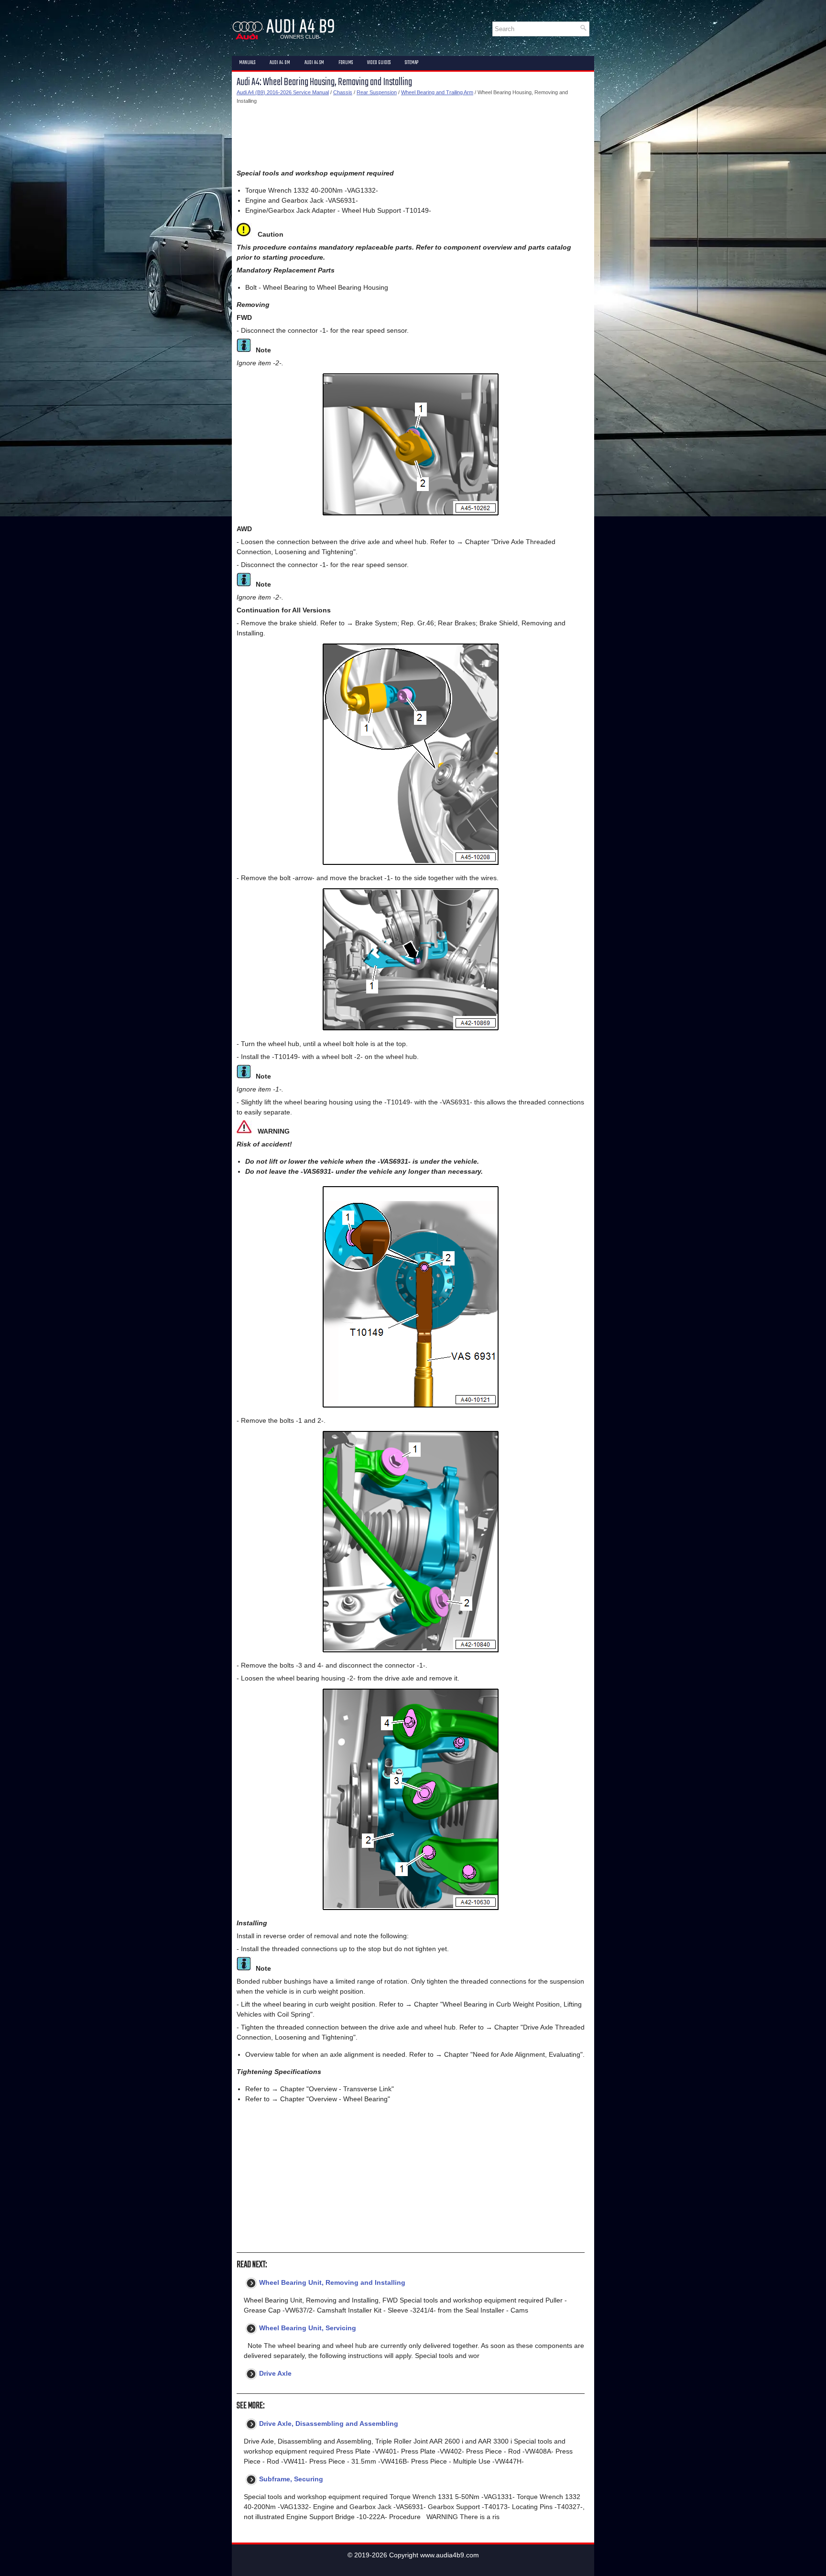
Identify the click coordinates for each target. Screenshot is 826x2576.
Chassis (343, 92)
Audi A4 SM (314, 63)
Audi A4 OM (280, 63)
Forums (346, 63)
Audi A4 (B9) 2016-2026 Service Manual (283, 92)
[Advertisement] (411, 137)
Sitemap (412, 63)
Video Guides (379, 63)
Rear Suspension (377, 92)
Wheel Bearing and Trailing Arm (437, 92)
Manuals (247, 63)
